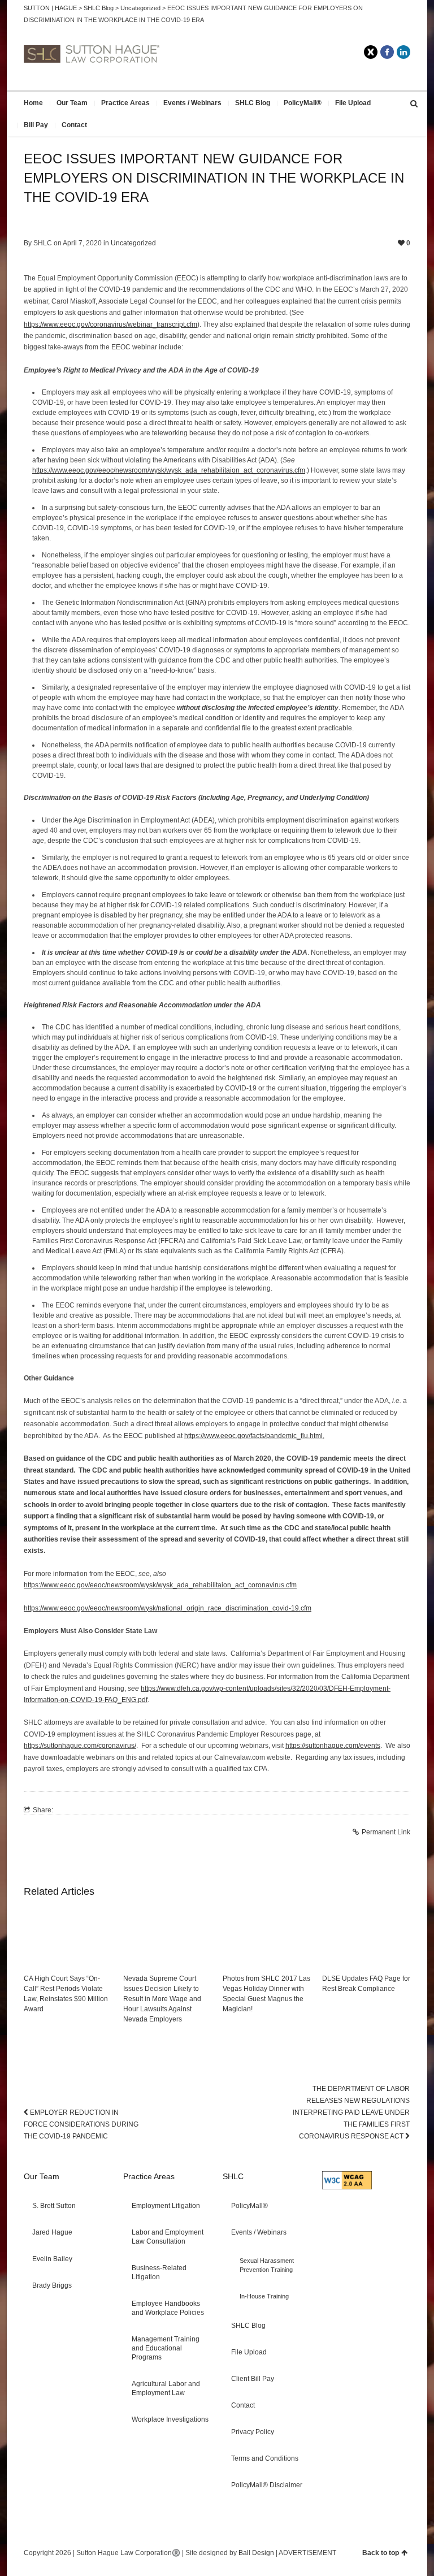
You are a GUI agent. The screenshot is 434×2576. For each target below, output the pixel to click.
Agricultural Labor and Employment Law (166, 2388)
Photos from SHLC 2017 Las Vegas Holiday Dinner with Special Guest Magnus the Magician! (266, 1994)
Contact (74, 125)
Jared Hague (52, 2232)
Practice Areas (125, 103)
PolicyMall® (303, 103)
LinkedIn (403, 52)
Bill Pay (36, 125)
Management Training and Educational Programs (166, 2348)
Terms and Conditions (265, 2458)
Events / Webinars (192, 103)
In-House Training (264, 2296)
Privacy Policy (253, 2432)
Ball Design (256, 2553)
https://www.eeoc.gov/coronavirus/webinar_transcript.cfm (110, 324)
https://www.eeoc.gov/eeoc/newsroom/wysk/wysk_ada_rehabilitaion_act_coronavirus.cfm (169, 470)
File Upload (353, 103)
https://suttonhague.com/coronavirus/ (80, 1746)
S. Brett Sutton (54, 2206)
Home (33, 103)
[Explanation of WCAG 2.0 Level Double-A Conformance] (347, 2187)
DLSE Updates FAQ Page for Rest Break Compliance (366, 1984)
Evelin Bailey (52, 2259)
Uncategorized (133, 243)
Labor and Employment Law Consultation (168, 2237)
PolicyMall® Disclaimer (267, 2485)
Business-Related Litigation (159, 2272)
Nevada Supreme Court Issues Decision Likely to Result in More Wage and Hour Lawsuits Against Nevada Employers (162, 1999)
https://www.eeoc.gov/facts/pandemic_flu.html (253, 1436)
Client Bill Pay (253, 2379)
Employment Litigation (166, 2206)
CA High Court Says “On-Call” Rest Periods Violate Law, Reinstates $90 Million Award (66, 1994)
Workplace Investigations (170, 2419)
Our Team (72, 103)
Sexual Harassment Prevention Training (267, 2265)
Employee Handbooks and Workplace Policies (168, 2308)
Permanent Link (386, 1832)
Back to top (381, 2553)
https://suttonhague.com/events (333, 1746)
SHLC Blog (253, 103)
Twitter (371, 52)
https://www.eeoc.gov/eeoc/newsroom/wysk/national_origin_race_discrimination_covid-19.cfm (168, 1608)
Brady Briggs (52, 2285)
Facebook (387, 52)
